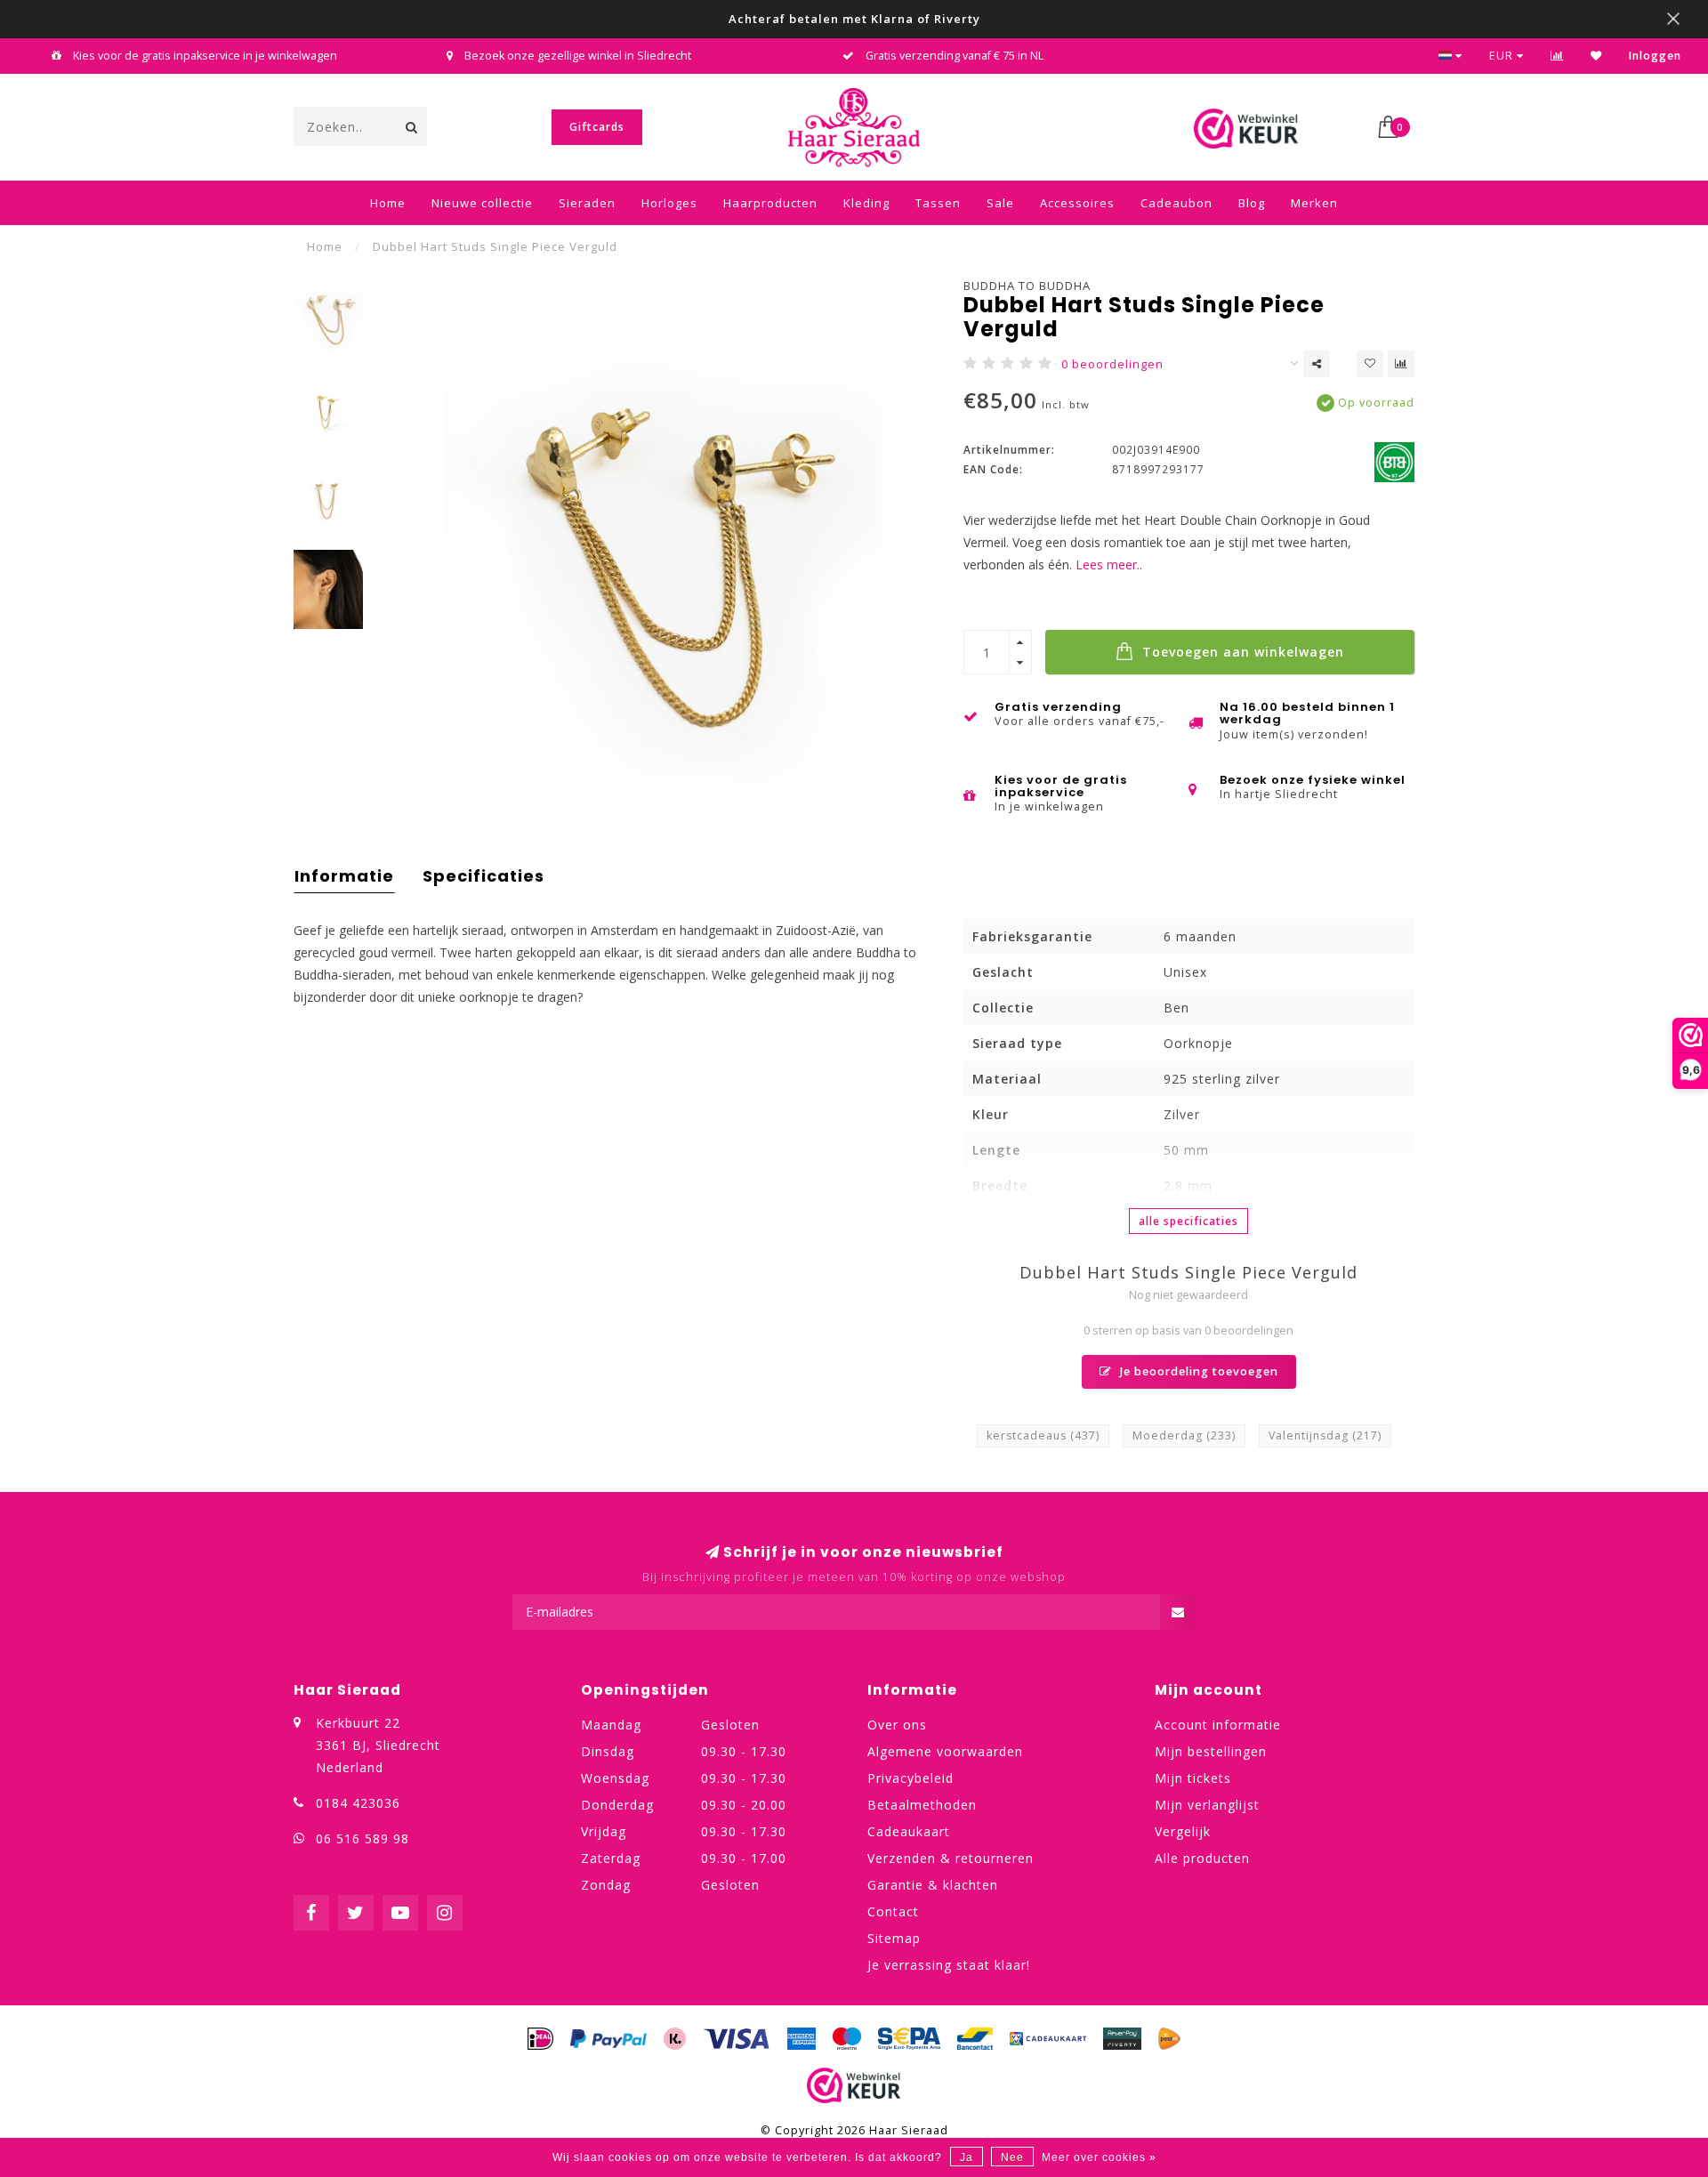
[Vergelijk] (1557, 56)
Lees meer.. (1109, 564)
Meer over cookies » (1099, 2157)
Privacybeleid (910, 1778)
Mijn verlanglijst (1207, 1805)
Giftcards (597, 127)
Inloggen (1655, 56)
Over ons (897, 1725)
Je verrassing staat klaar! (949, 1965)
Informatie (344, 876)
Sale (1000, 203)
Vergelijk (1183, 1831)
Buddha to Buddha (1027, 286)
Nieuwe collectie (482, 203)
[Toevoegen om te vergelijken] (1401, 364)
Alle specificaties (1188, 1221)
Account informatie (1218, 1725)
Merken (1314, 203)
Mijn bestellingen (1211, 1751)
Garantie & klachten (933, 1885)
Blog (1252, 203)
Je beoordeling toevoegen (1197, 1371)
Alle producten (1202, 1858)
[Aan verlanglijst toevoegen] (1370, 364)
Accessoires (1077, 203)
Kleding (866, 203)
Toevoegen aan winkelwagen (1241, 652)
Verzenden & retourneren (951, 1858)
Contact (893, 1911)
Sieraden (587, 203)
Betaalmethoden (922, 1805)
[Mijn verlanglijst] (1596, 56)
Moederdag (1184, 1435)
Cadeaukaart (909, 1831)
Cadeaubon (1176, 203)
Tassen (938, 203)
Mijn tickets (1193, 1778)
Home (388, 203)
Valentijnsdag (1325, 1435)
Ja (967, 2157)
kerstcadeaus (1043, 1435)
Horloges (669, 203)
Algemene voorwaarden (945, 1751)
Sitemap (894, 1938)
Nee (1012, 2157)
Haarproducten (770, 203)
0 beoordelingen (1112, 364)
